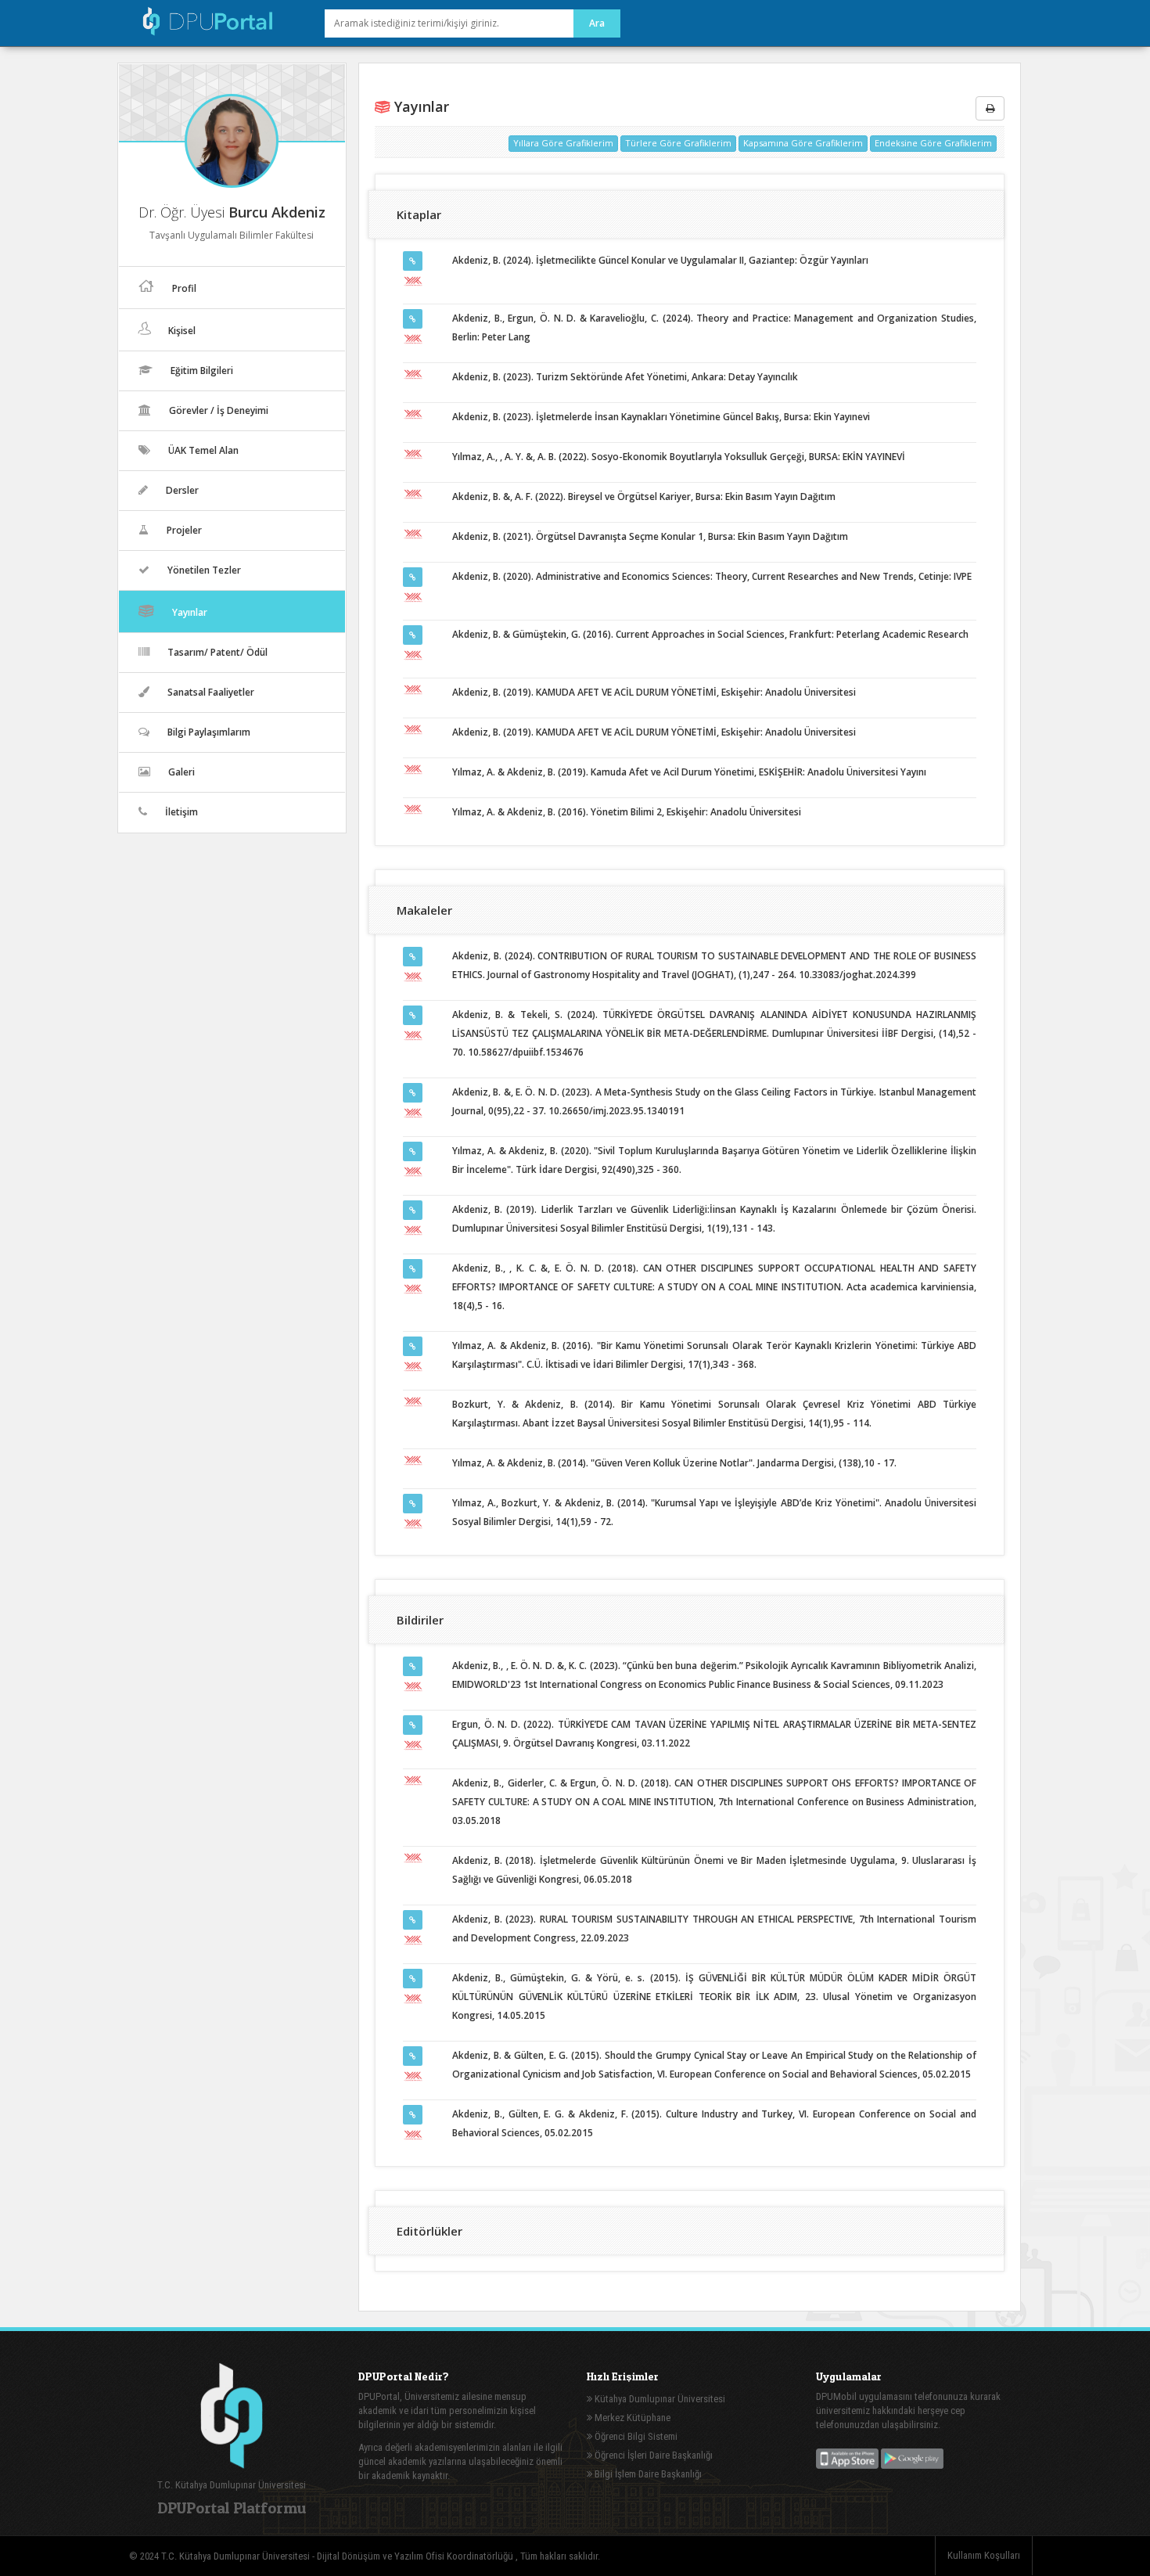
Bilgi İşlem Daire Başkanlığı (647, 2474)
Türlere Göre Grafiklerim (678, 143)
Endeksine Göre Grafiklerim (933, 143)
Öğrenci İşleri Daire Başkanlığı (652, 2455)
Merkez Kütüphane (631, 2418)
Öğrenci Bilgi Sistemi (635, 2436)
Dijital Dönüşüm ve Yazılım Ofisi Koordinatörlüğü (416, 2556)
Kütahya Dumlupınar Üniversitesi (659, 2399)
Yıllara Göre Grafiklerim (563, 143)
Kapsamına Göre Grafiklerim (803, 143)
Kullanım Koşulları (984, 2555)
